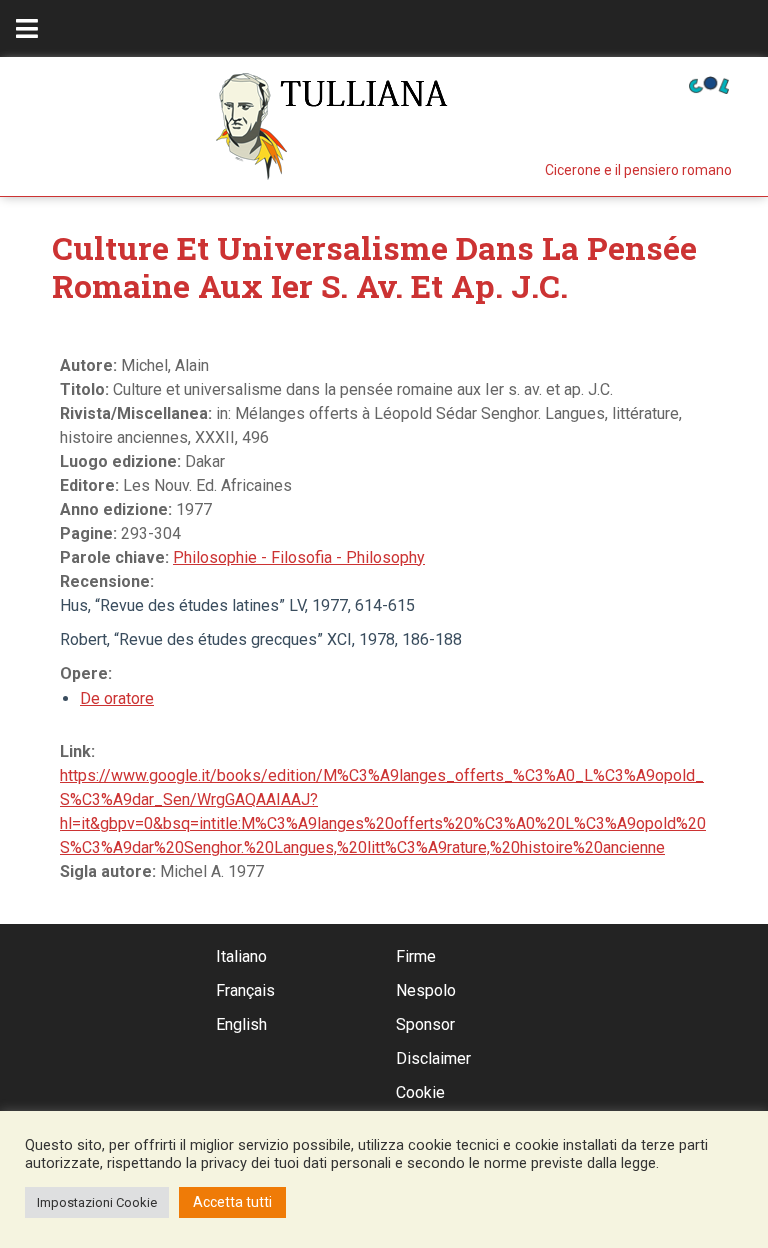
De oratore (117, 698)
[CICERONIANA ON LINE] (709, 83)
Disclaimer (433, 1058)
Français (245, 990)
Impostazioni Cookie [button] (97, 1202)
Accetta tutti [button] (232, 1202)
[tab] (27, 28)
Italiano (241, 956)
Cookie (420, 1092)
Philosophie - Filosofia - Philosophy (299, 557)
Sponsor (425, 1024)
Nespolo (426, 990)
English (241, 1024)
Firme (416, 956)
